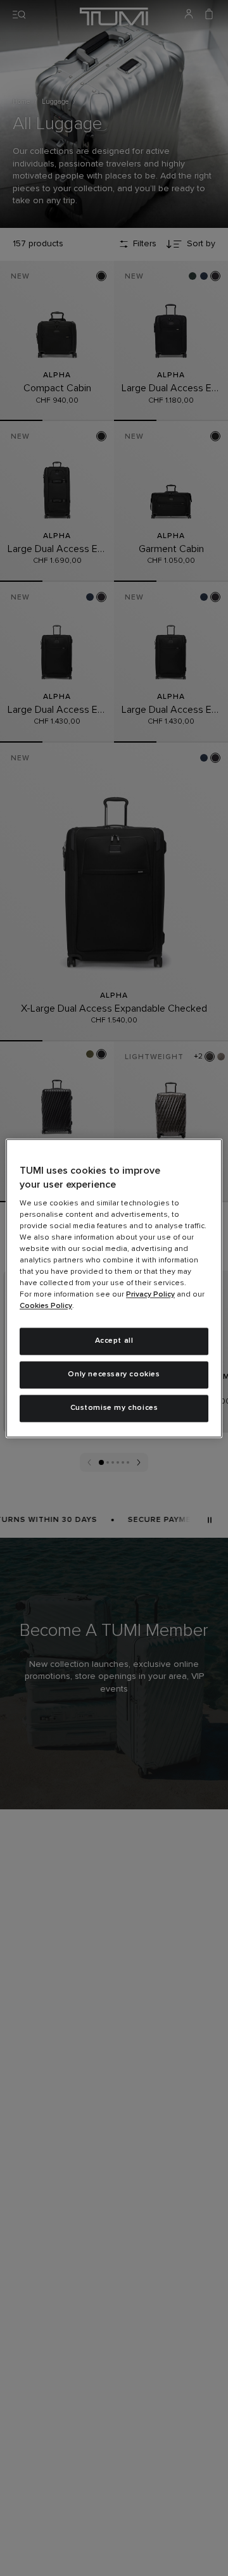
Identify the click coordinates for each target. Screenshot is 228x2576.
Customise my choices (114, 1408)
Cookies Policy (46, 1307)
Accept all (114, 1341)
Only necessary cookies (114, 1374)
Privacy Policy (150, 1295)
